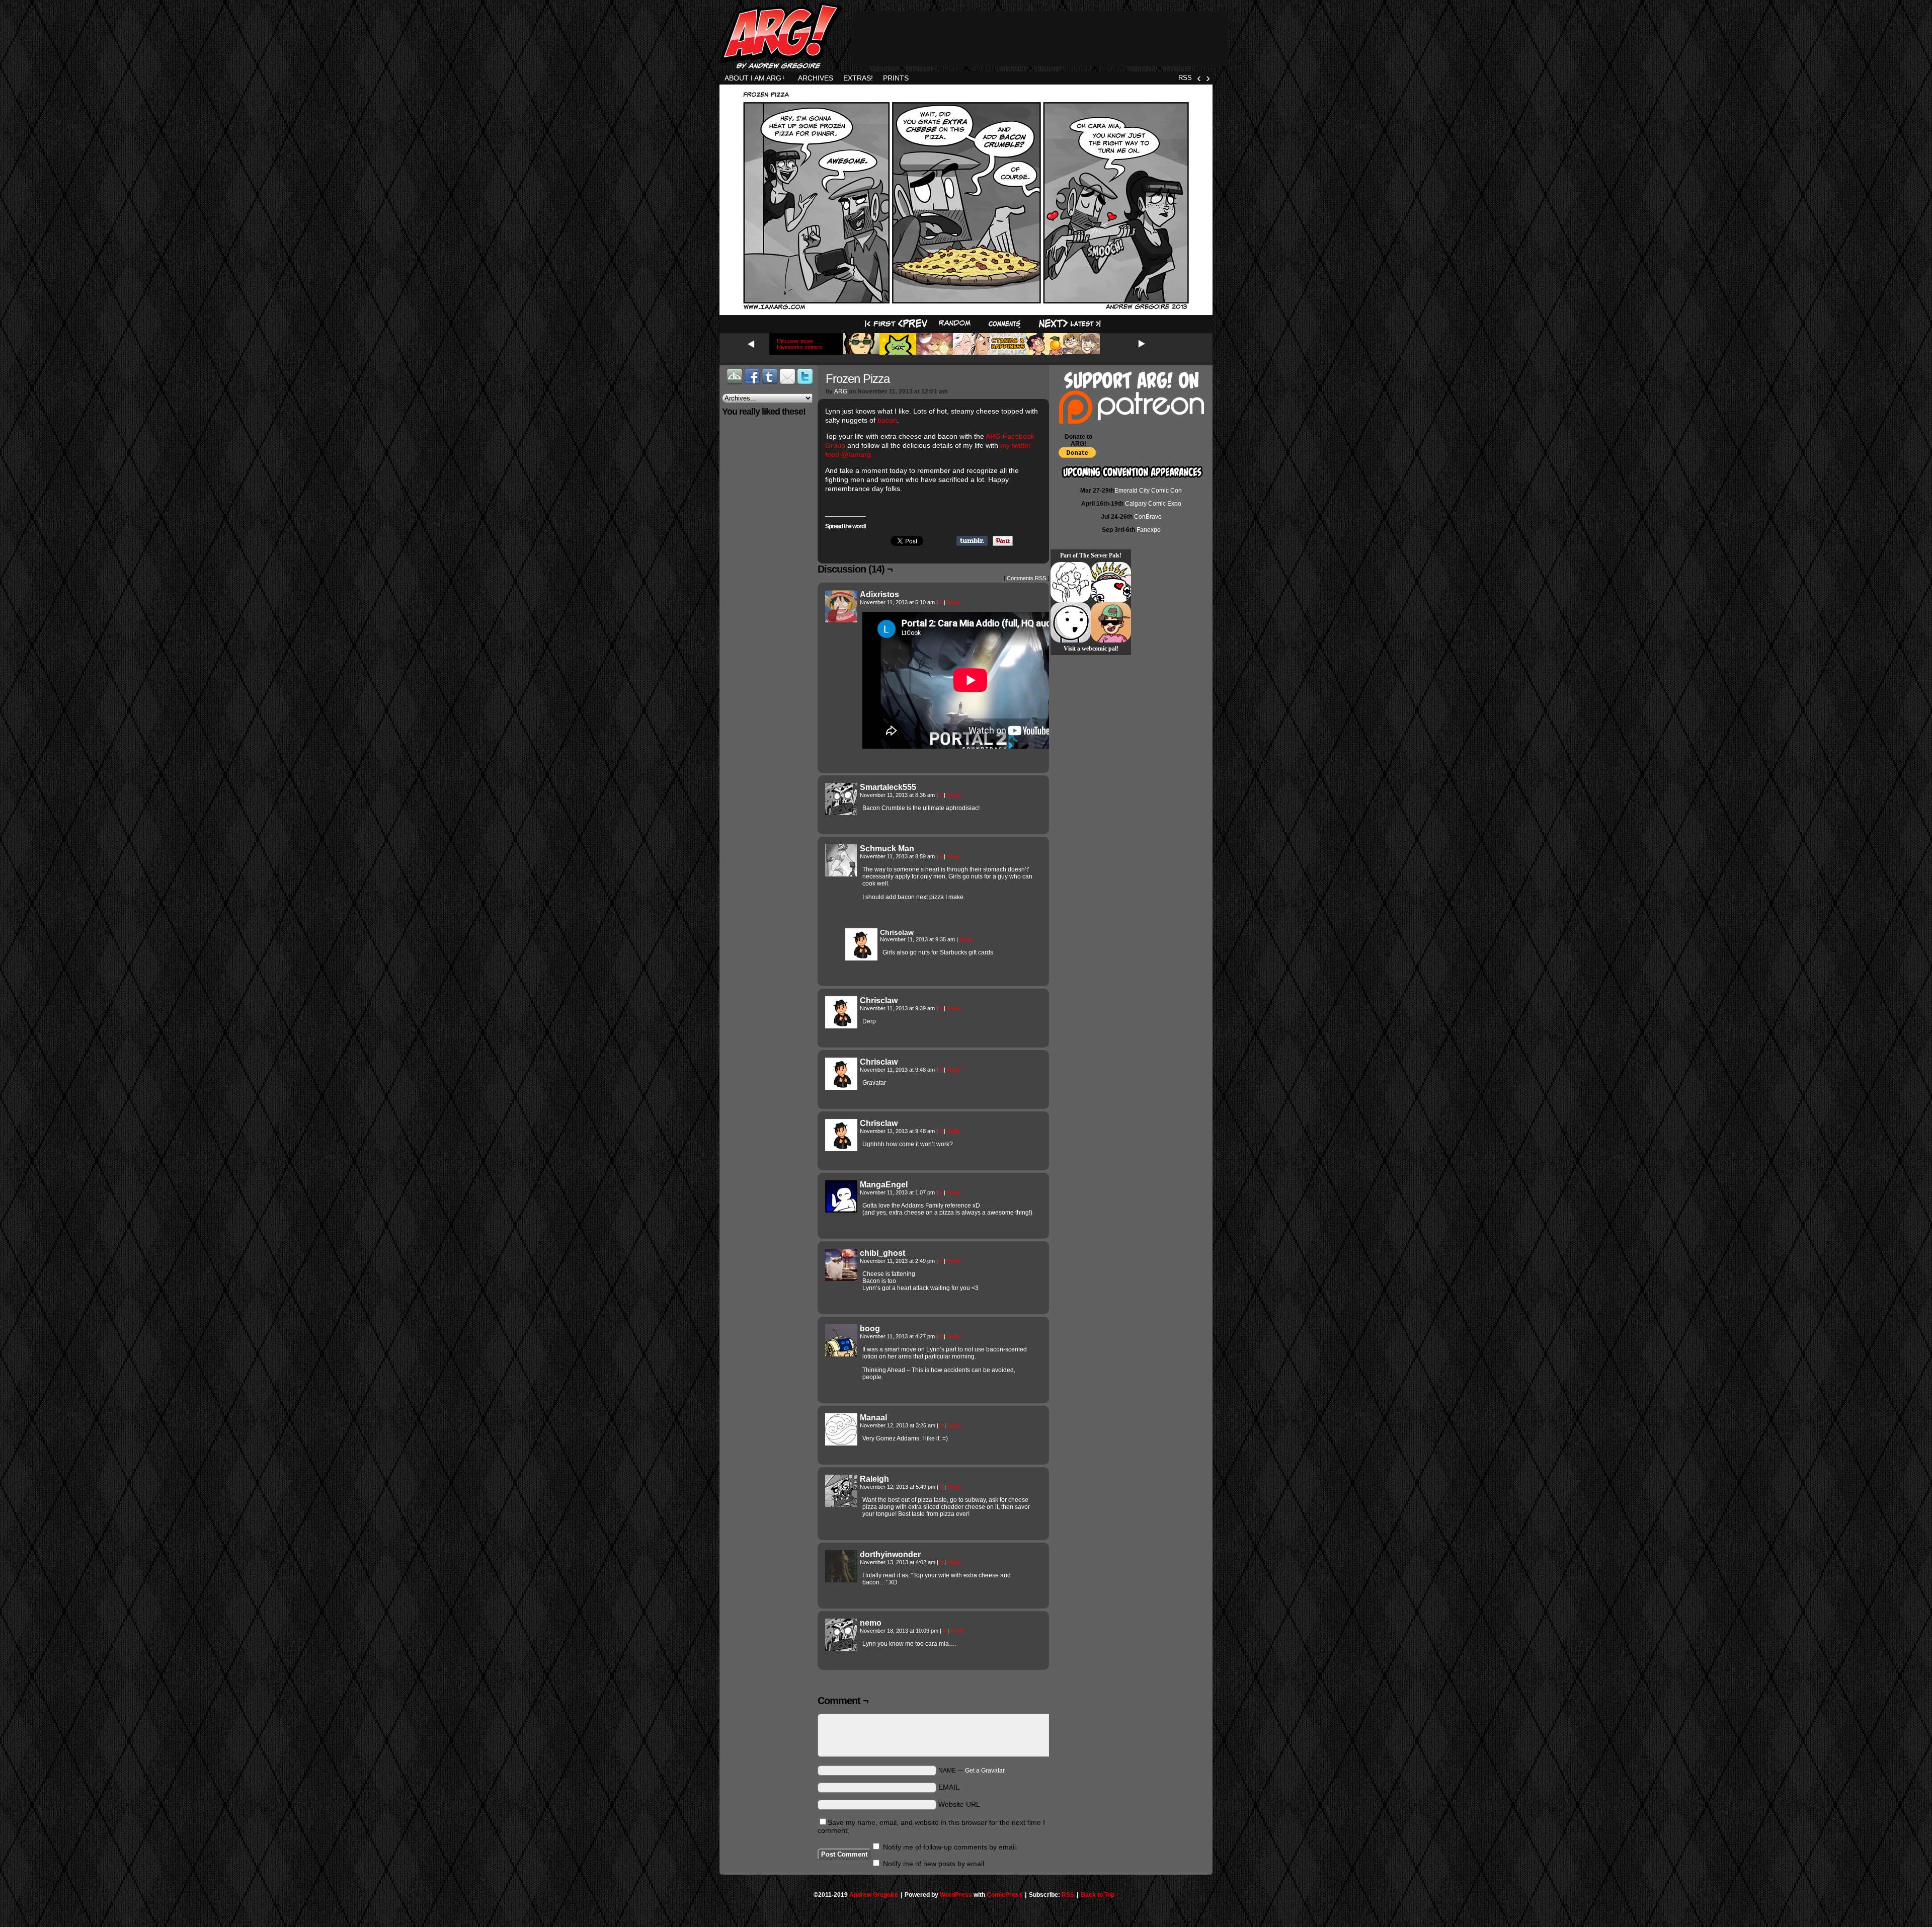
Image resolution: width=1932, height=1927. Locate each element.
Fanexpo (1149, 530)
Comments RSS (1026, 578)
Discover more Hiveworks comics (799, 344)
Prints (896, 78)
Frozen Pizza (858, 379)
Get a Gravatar (985, 1771)
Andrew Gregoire (874, 1895)
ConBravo (1148, 517)
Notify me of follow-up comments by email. (950, 1847)
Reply (954, 602)
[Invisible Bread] (1071, 622)
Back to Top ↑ (1100, 1895)
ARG (841, 391)
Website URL (959, 1804)
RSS (1185, 78)
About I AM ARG (755, 78)
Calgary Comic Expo (1153, 504)
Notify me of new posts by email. (935, 1864)
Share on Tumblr (972, 541)
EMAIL (949, 1787)
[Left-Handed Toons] (1071, 582)
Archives (816, 78)
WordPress (956, 1895)
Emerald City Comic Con (1148, 491)
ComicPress (1004, 1895)
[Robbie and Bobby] (1111, 582)
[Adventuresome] (1111, 622)
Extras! (858, 78)
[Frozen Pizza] (966, 308)
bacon (887, 420)
